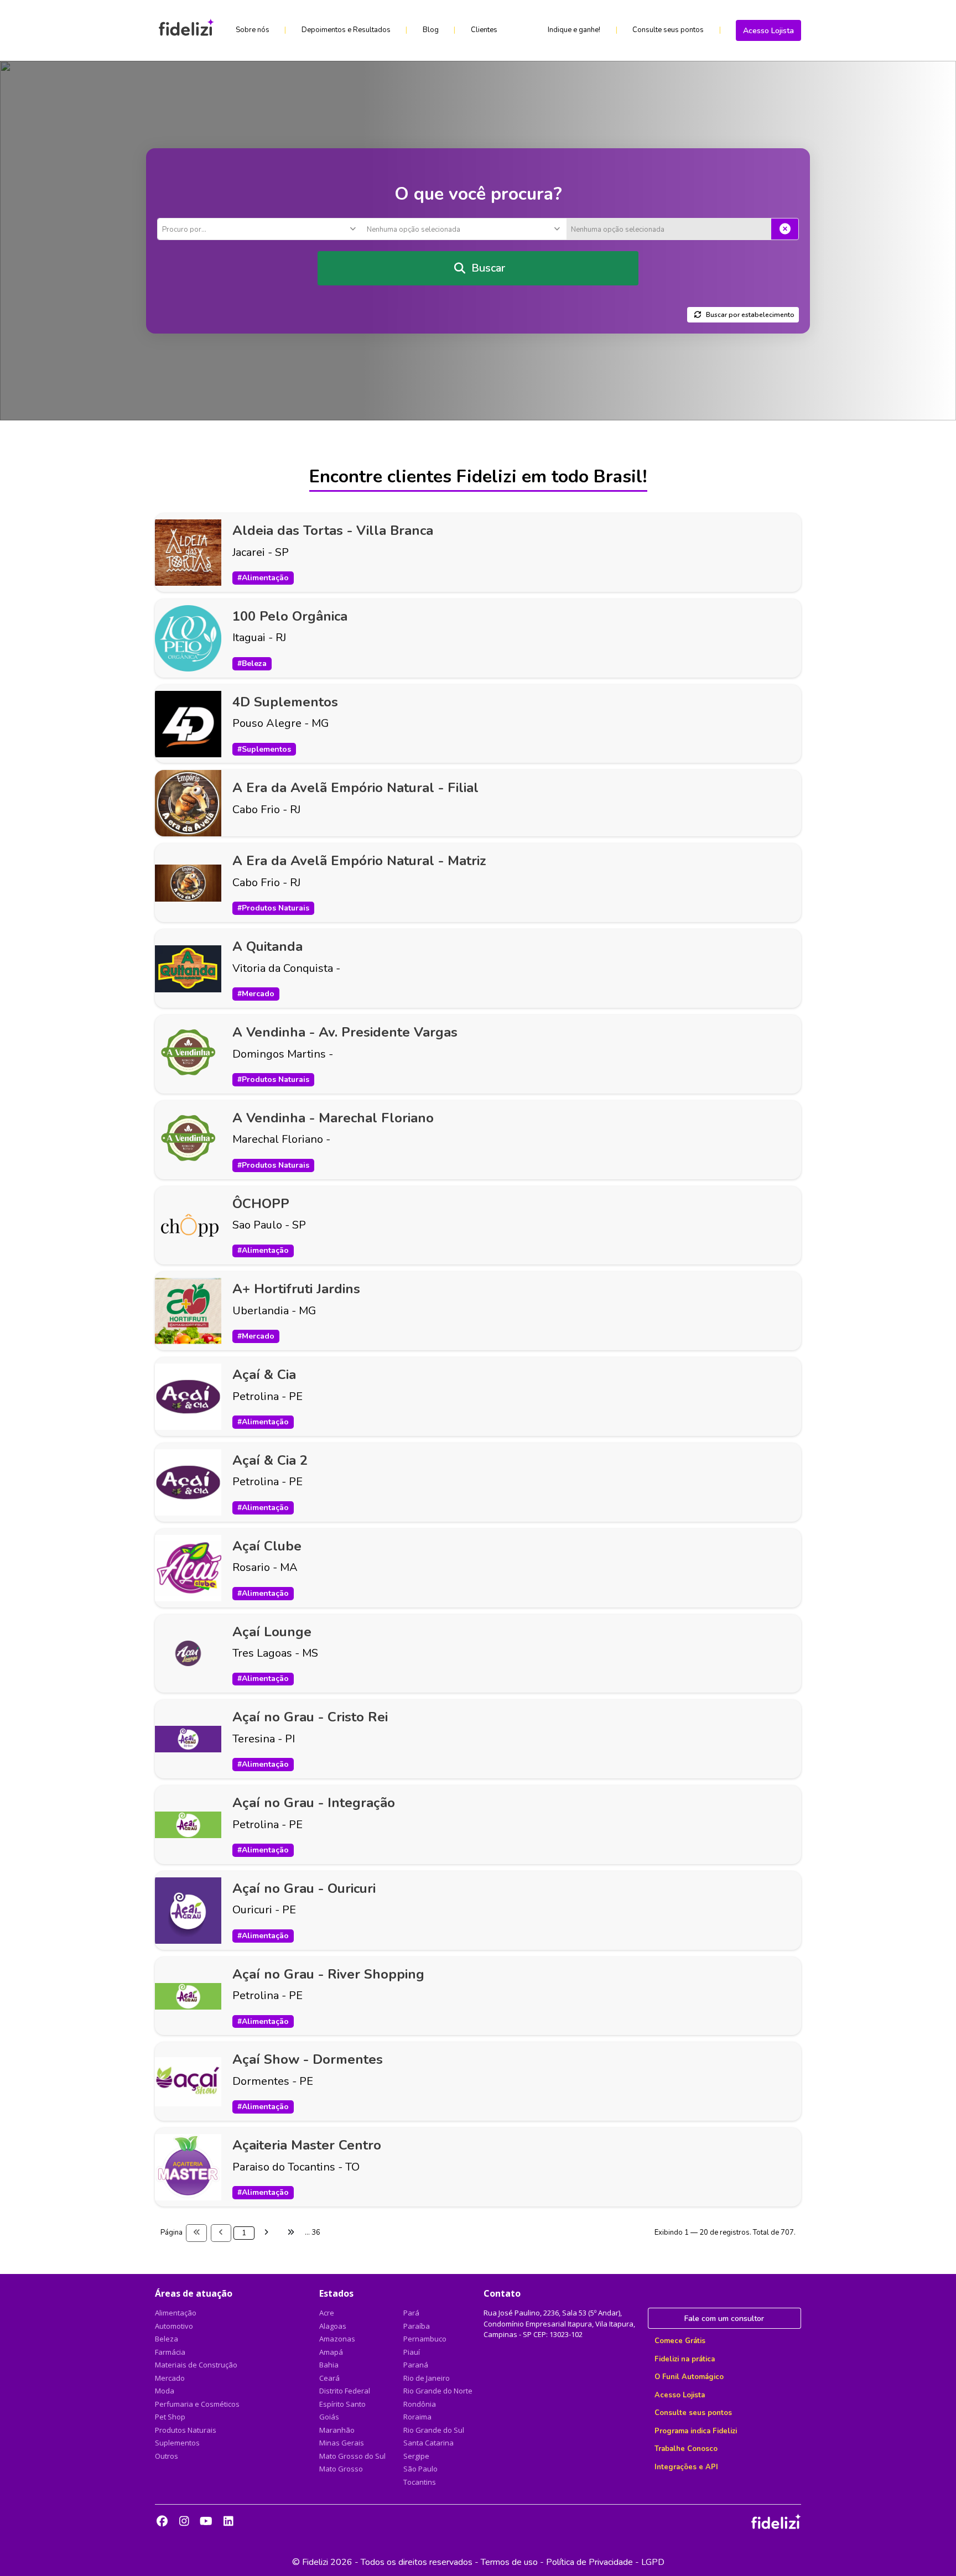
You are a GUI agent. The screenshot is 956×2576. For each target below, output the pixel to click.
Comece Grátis (680, 2341)
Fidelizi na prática (685, 2359)
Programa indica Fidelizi (696, 2431)
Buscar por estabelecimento (750, 315)
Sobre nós (253, 30)
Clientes (484, 30)
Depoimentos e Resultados (346, 30)
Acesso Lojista (768, 31)
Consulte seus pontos (668, 30)
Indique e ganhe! (574, 30)
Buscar (488, 268)
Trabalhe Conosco (686, 2449)
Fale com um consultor (724, 2319)
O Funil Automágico (689, 2377)
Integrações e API (686, 2467)
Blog (431, 30)
